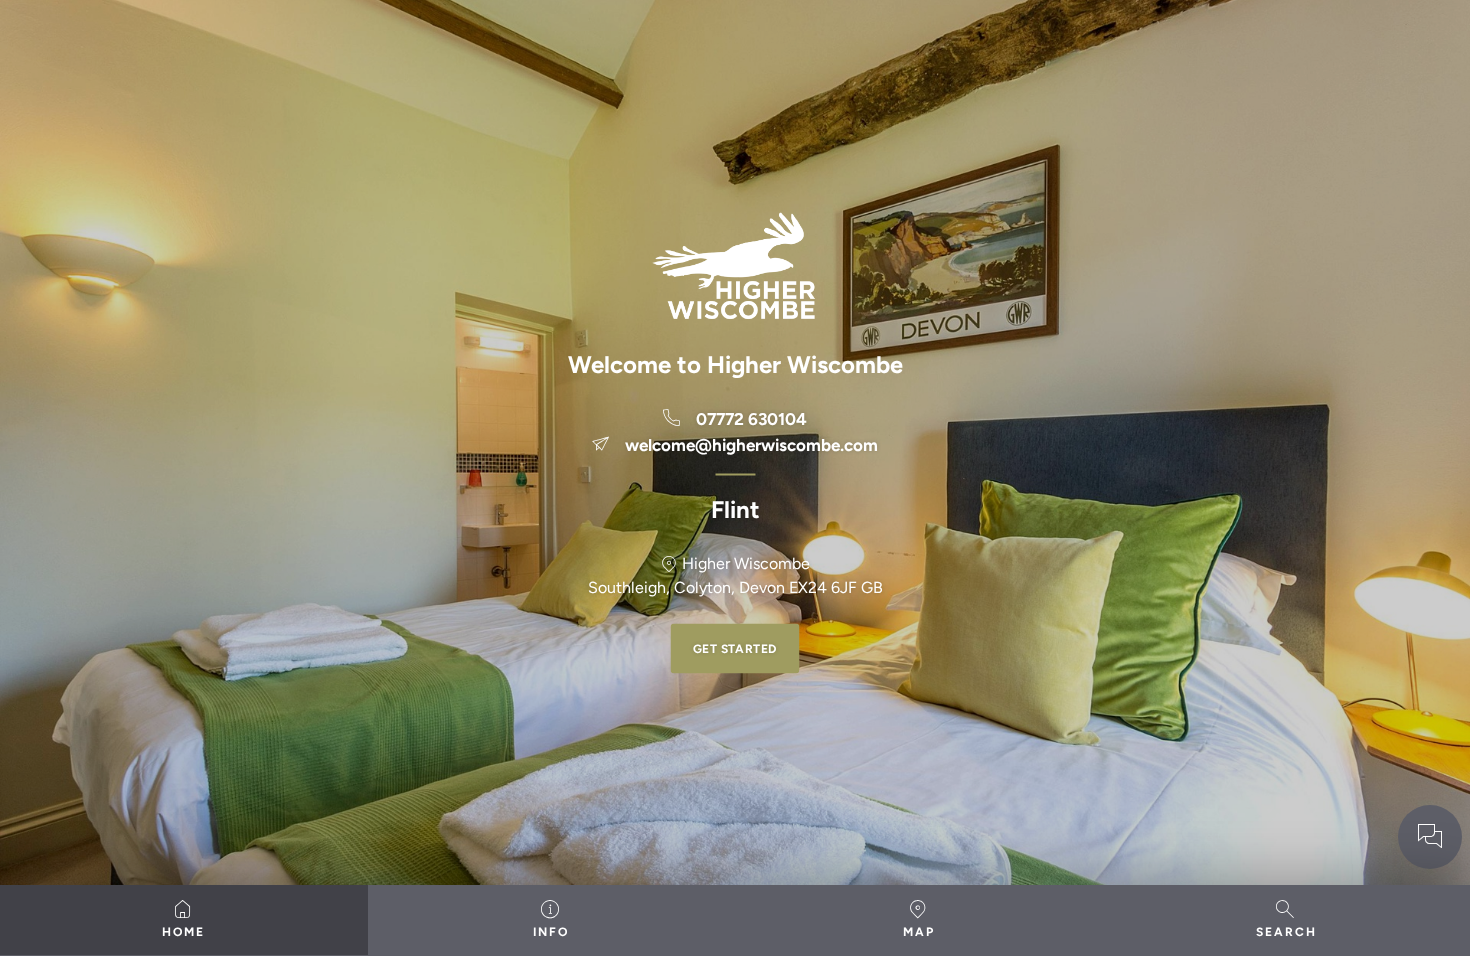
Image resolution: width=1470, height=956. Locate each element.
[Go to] (1430, 837)
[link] (735, 420)
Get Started (735, 649)
